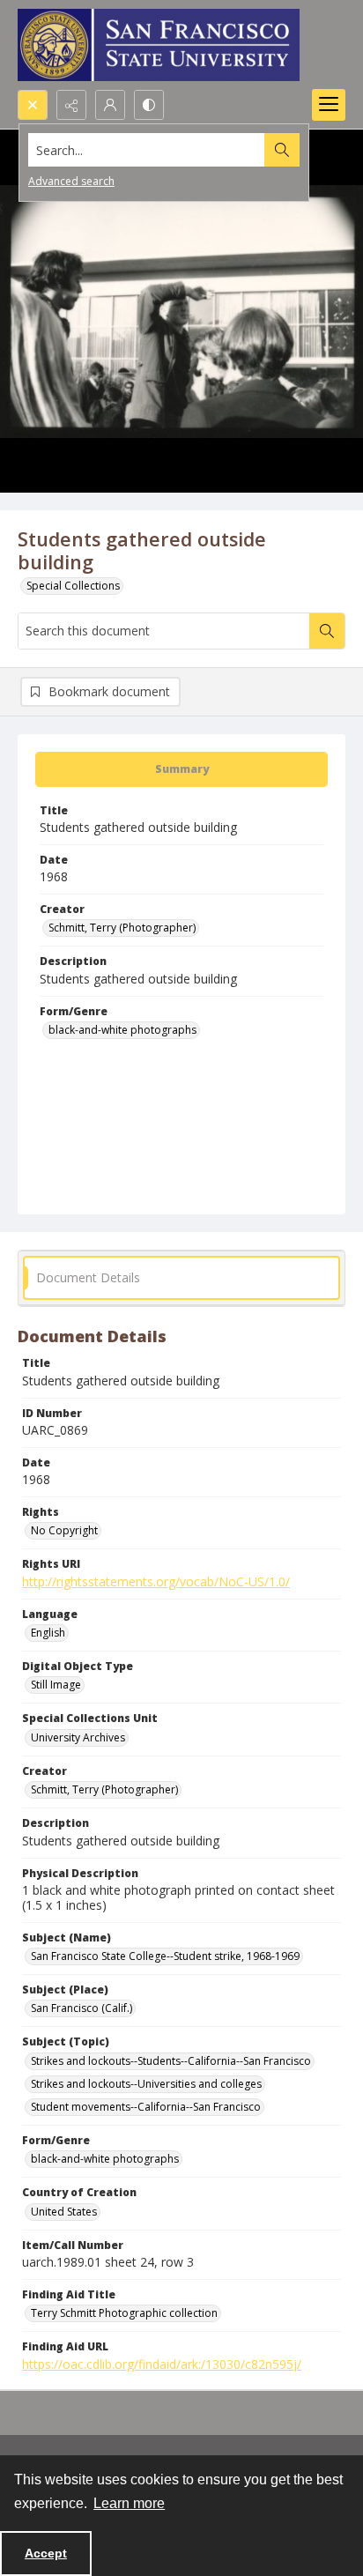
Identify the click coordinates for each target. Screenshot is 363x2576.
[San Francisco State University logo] (159, 45)
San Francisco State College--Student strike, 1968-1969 (165, 1956)
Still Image (56, 1685)
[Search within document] (327, 631)
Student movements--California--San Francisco (146, 2107)
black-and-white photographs (122, 1030)
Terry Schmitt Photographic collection (124, 2313)
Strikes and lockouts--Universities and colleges (146, 2084)
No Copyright (64, 1530)
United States (64, 2212)
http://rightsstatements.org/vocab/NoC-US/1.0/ (156, 1581)
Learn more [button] (129, 2503)
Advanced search (71, 181)
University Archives (78, 1737)
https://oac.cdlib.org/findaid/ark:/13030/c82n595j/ (162, 2364)
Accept (46, 2553)
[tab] (181, 769)
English (48, 1633)
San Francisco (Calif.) (81, 2008)
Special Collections (73, 586)
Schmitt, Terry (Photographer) (122, 928)
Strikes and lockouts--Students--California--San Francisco (171, 2061)
